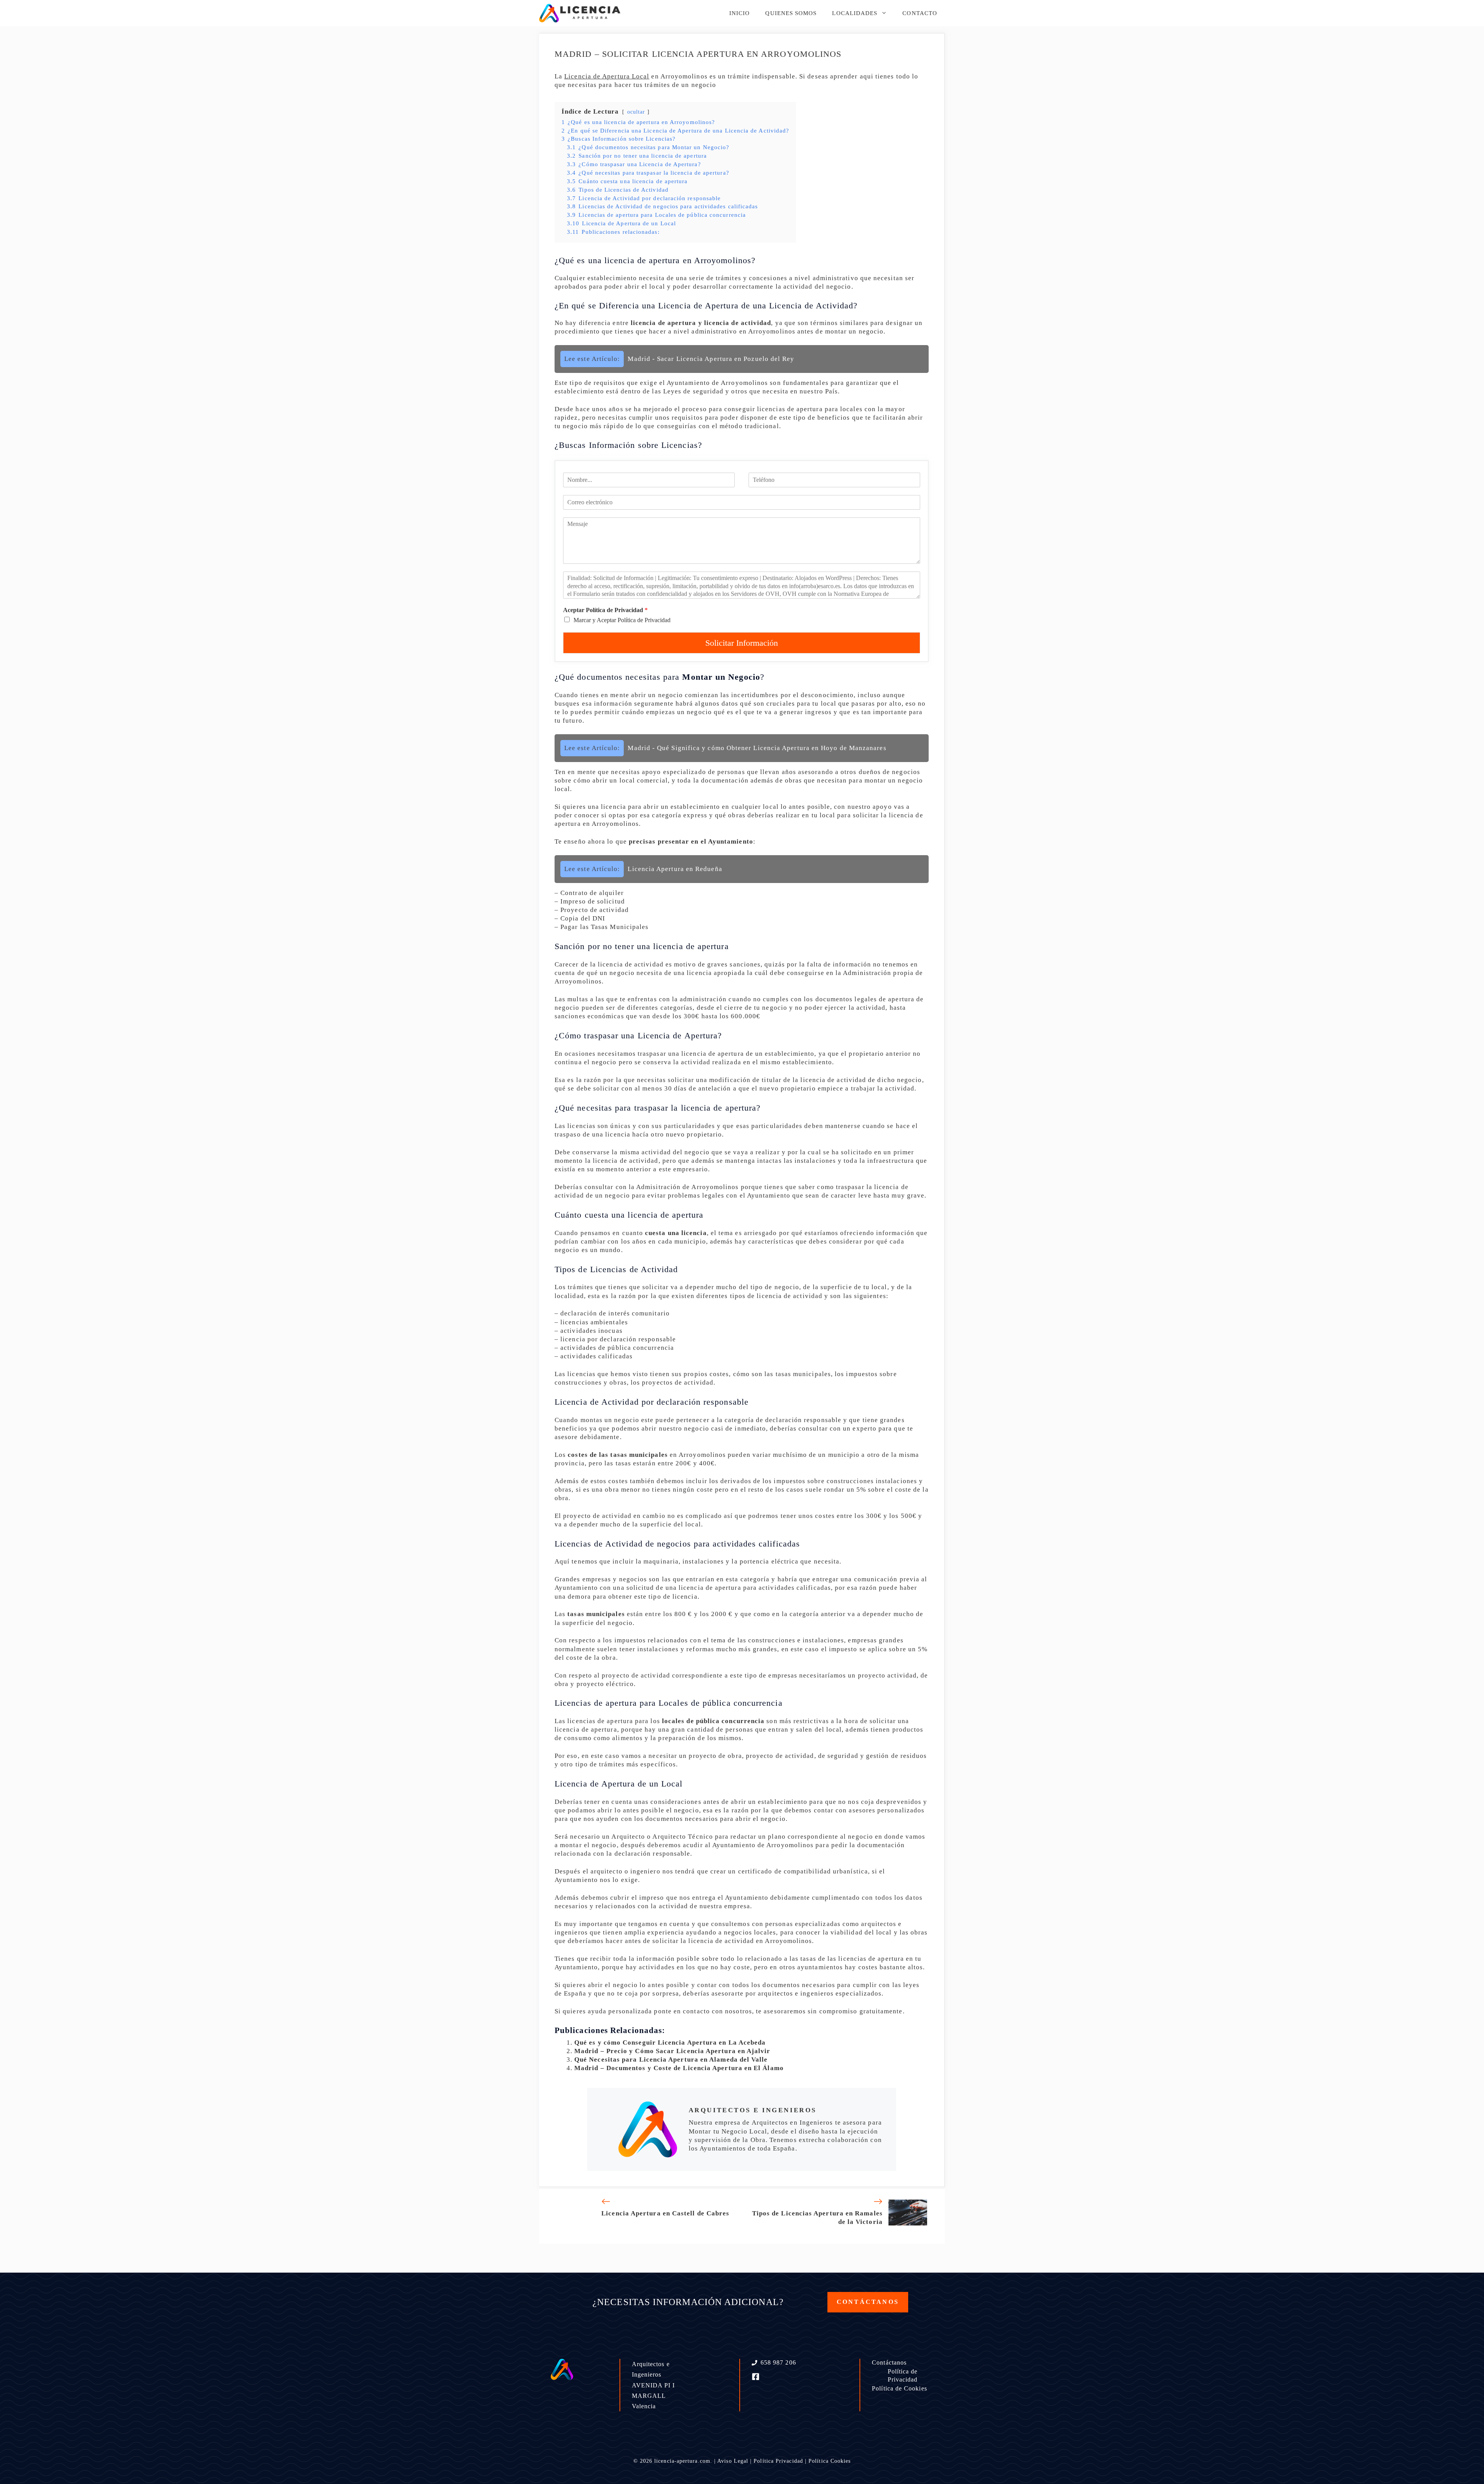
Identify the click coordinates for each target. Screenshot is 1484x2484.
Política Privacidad (778, 2461)
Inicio (739, 13)
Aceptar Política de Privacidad (605, 610)
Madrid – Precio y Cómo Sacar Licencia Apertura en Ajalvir (672, 2051)
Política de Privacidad (903, 2375)
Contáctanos (889, 2362)
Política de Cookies (899, 2388)
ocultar (636, 112)
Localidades (855, 13)
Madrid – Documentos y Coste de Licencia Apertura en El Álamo (679, 2068)
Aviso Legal (733, 2461)
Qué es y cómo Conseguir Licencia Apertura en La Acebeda (670, 2042)
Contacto (920, 13)
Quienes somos (791, 13)
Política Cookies (830, 2461)
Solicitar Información (742, 643)
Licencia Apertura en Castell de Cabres (665, 2213)
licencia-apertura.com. (683, 2461)
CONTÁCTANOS (868, 2302)
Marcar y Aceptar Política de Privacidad (622, 620)
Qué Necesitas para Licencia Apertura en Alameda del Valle (671, 2060)
